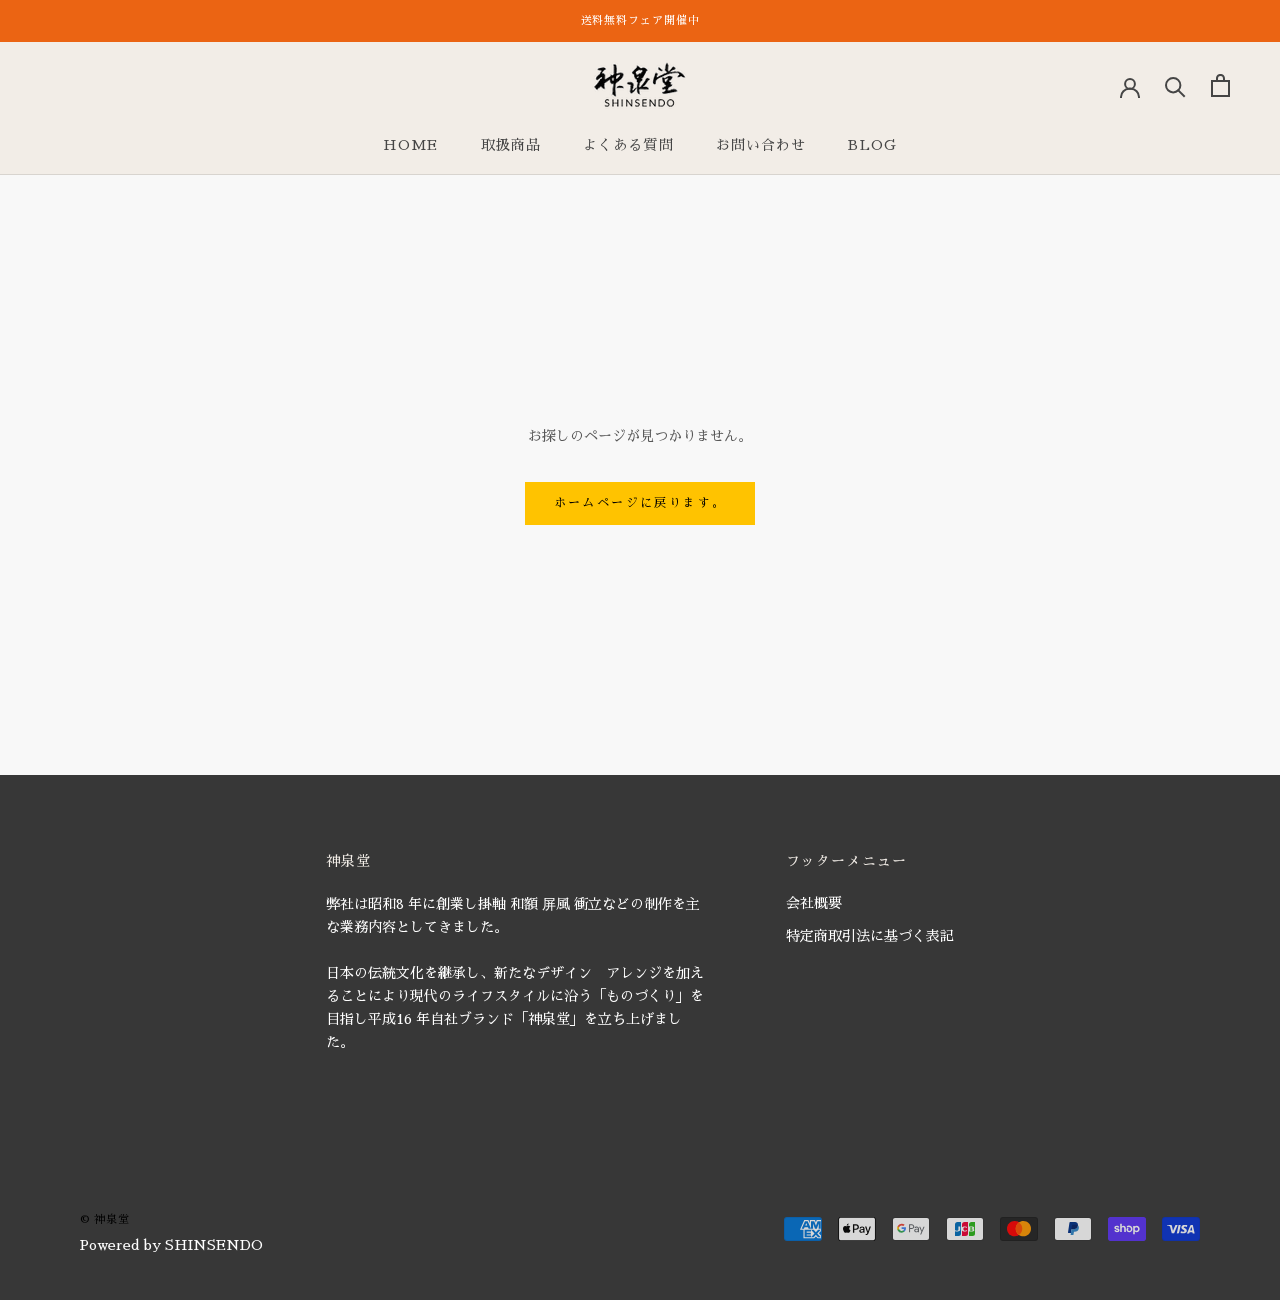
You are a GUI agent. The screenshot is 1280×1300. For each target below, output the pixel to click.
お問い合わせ (761, 145)
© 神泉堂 (104, 1219)
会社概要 (814, 903)
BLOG (872, 145)
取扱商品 (511, 145)
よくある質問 (628, 145)
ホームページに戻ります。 (640, 503)
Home (410, 145)
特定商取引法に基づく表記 (870, 936)
